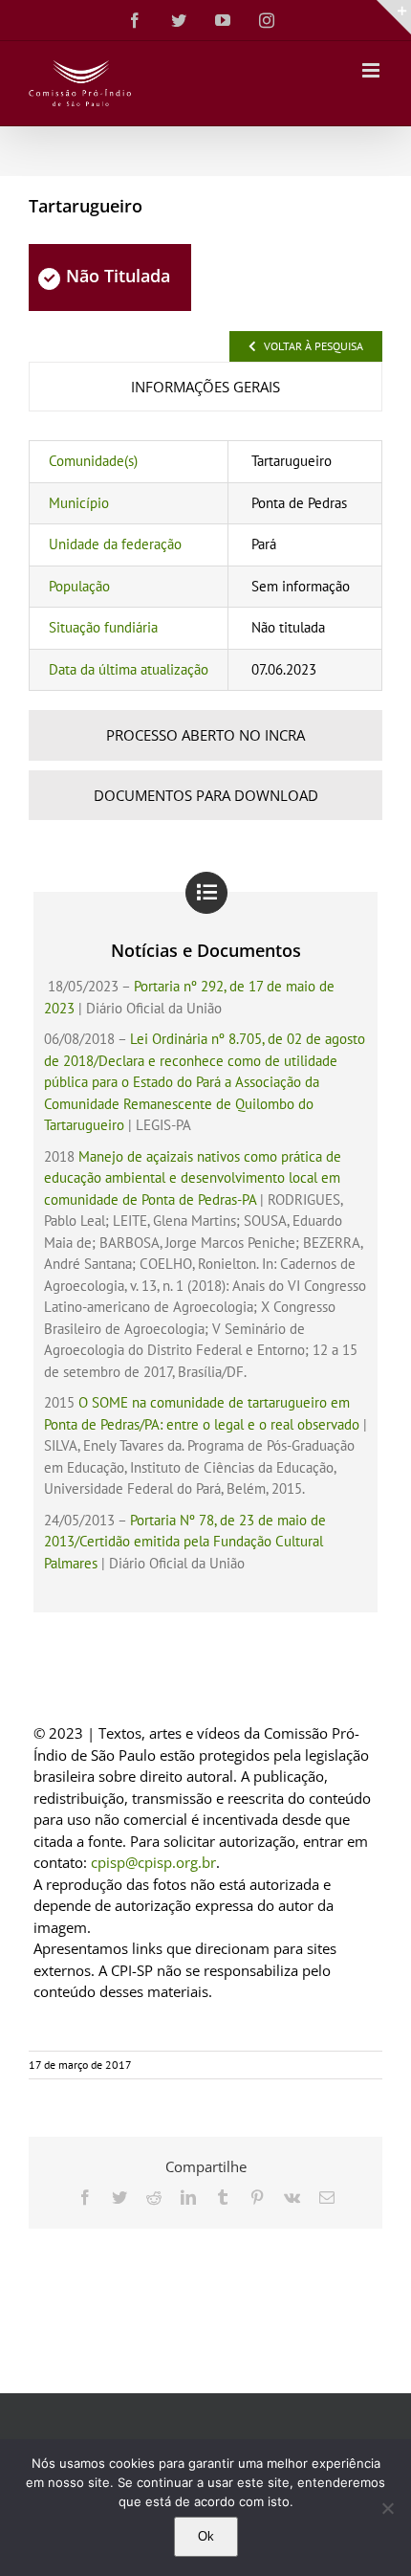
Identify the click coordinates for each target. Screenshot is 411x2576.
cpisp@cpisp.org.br (153, 1862)
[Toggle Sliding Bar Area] (394, 17)
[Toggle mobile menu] (372, 70)
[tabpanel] (205, 566)
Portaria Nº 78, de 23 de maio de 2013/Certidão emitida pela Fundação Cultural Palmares (185, 1542)
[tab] (205, 387)
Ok (206, 2536)
